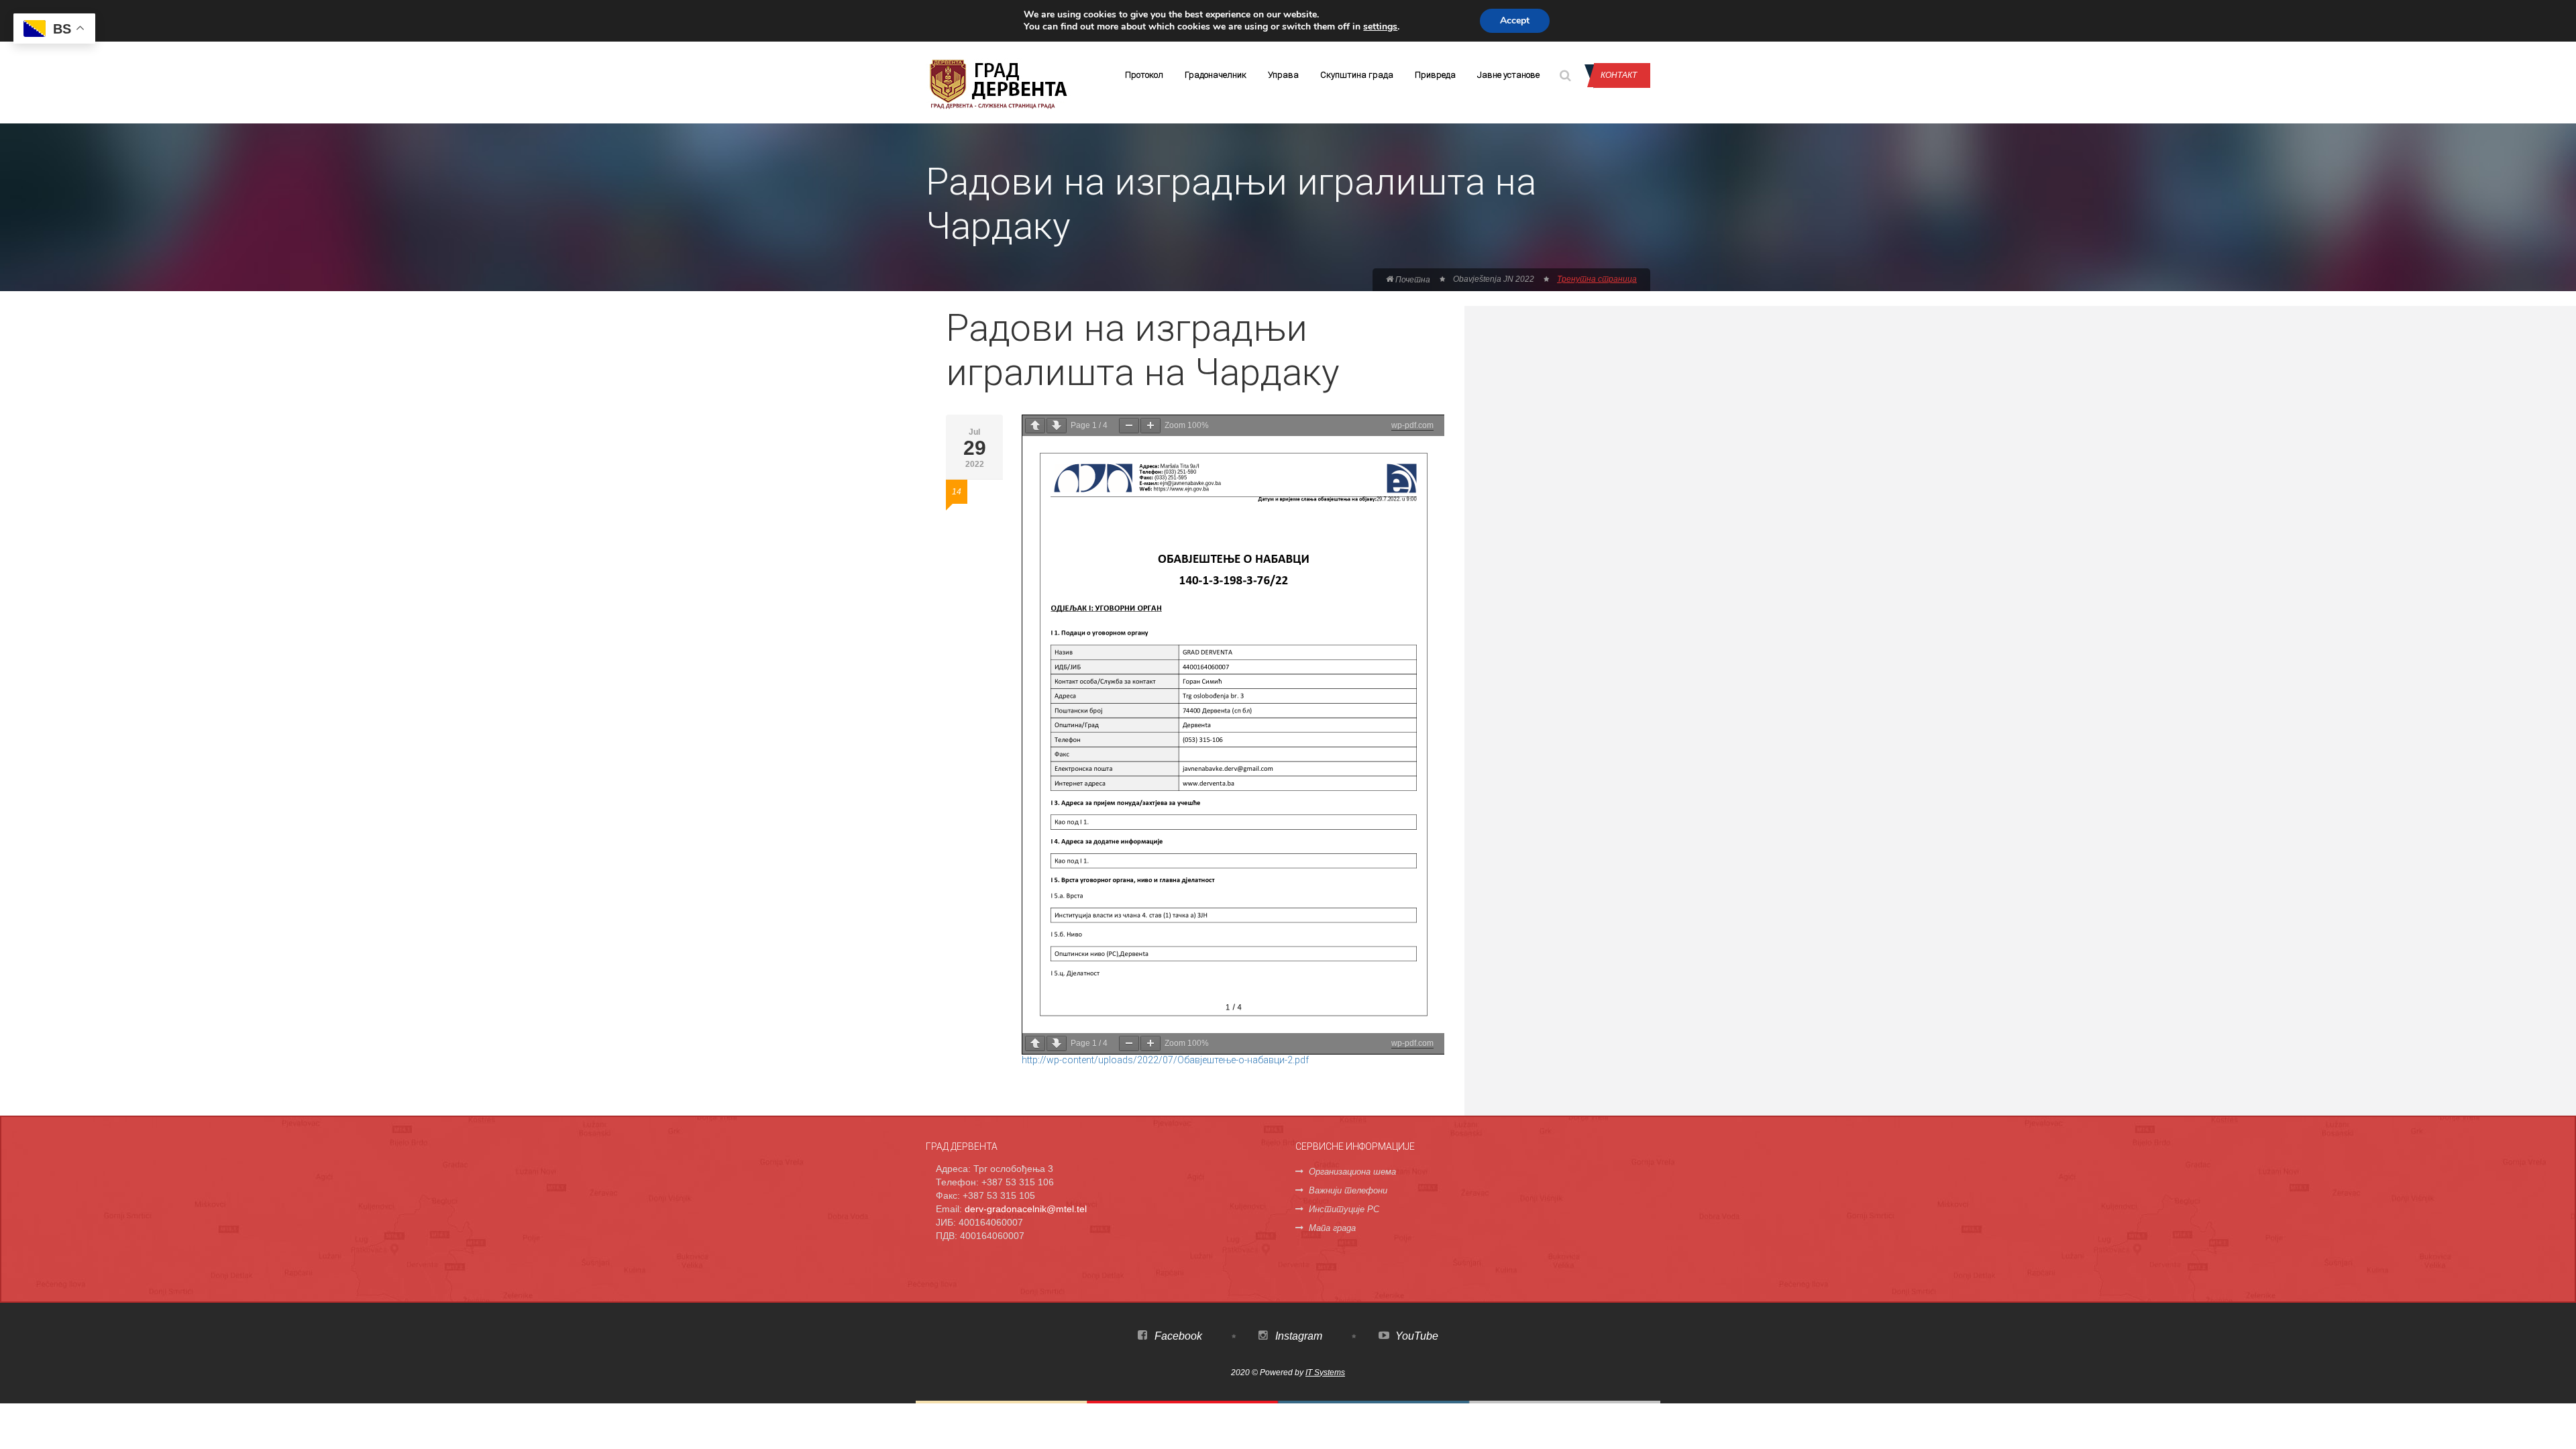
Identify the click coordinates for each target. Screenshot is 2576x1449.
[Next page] (1057, 426)
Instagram (1297, 1336)
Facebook (1177, 1336)
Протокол (1144, 75)
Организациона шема (1352, 1172)
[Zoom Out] (1129, 426)
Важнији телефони (1348, 1190)
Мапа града (1332, 1228)
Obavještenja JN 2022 (1494, 279)
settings (1380, 27)
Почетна (1412, 280)
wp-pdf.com (1412, 425)
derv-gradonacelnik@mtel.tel (1026, 1209)
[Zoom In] (1150, 426)
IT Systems (1325, 1373)
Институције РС (1344, 1209)
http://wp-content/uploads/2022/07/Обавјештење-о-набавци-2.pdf (1165, 1060)
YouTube (1415, 1336)
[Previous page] (1035, 426)
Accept (1515, 20)
